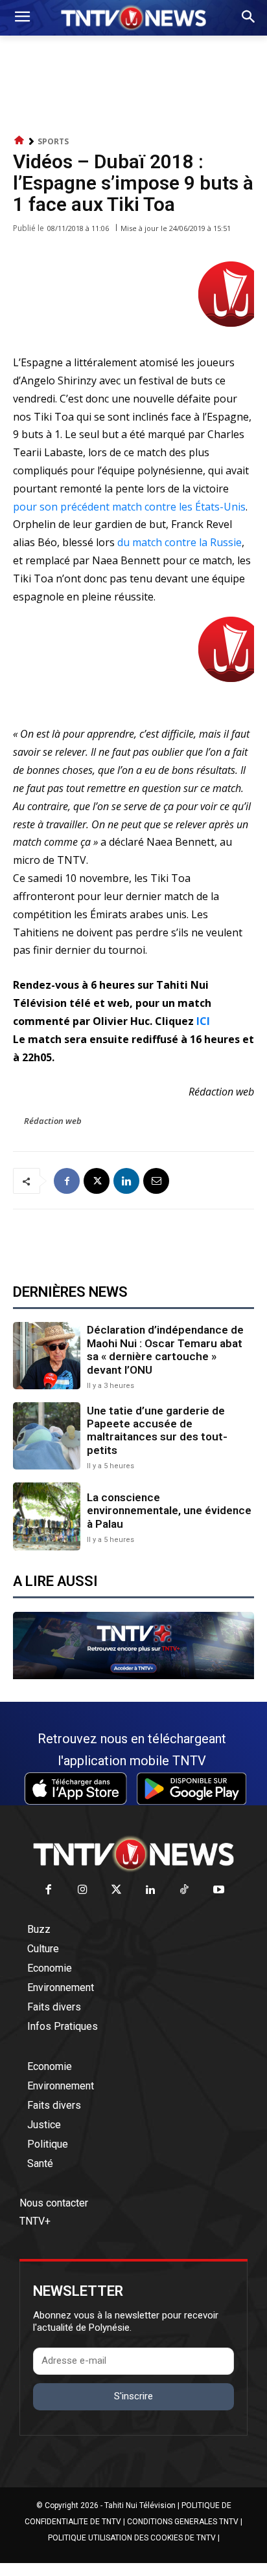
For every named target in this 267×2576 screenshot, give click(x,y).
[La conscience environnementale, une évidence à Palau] (47, 1516)
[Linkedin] (126, 1181)
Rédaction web (53, 1121)
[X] (97, 1181)
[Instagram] (83, 1890)
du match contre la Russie (180, 542)
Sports (53, 141)
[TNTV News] (133, 1854)
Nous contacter (54, 2203)
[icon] (19, 141)
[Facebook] (67, 1181)
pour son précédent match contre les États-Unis (129, 507)
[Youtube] (219, 1890)
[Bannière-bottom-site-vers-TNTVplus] (133, 1676)
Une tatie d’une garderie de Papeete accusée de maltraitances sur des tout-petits (157, 1430)
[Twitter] (117, 1890)
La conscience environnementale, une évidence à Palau (169, 1511)
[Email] (156, 1181)
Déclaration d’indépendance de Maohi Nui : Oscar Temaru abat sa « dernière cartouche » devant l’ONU (165, 1349)
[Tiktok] (185, 1890)
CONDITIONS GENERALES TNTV (183, 2522)
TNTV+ (35, 2221)
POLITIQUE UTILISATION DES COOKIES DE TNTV (132, 2538)
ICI (204, 1021)
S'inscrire (133, 2396)
